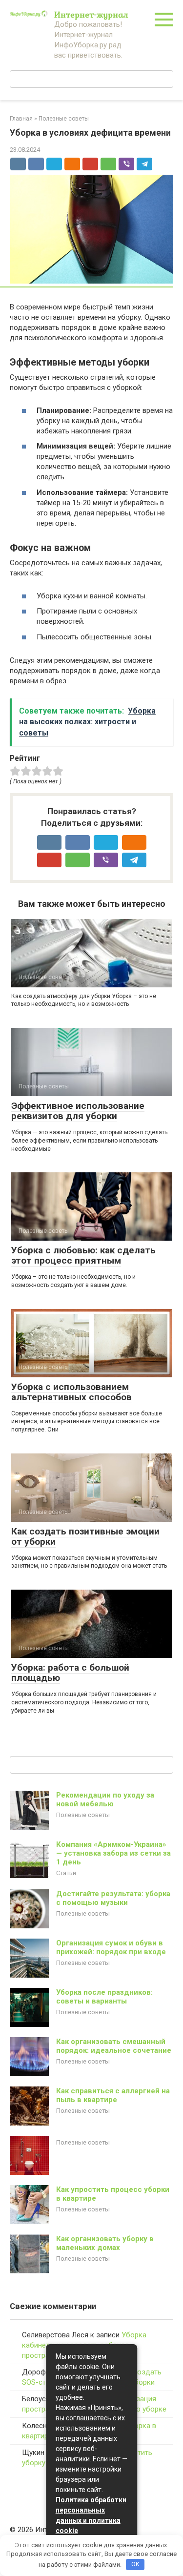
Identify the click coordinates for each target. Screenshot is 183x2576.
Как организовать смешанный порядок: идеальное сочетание (114, 2046)
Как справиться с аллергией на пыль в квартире (113, 2095)
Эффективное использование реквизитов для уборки (78, 1111)
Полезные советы (83, 1815)
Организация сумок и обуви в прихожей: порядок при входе (111, 1947)
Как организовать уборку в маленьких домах (105, 2243)
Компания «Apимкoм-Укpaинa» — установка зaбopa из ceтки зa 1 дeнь (113, 1853)
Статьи (66, 1873)
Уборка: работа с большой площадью (70, 1673)
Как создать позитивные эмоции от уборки (85, 1536)
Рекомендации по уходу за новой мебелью (105, 1799)
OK (135, 2564)
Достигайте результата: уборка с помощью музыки (113, 1898)
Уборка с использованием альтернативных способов (71, 1392)
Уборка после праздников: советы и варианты (104, 1997)
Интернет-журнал (91, 14)
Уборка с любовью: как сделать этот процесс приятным (83, 1255)
